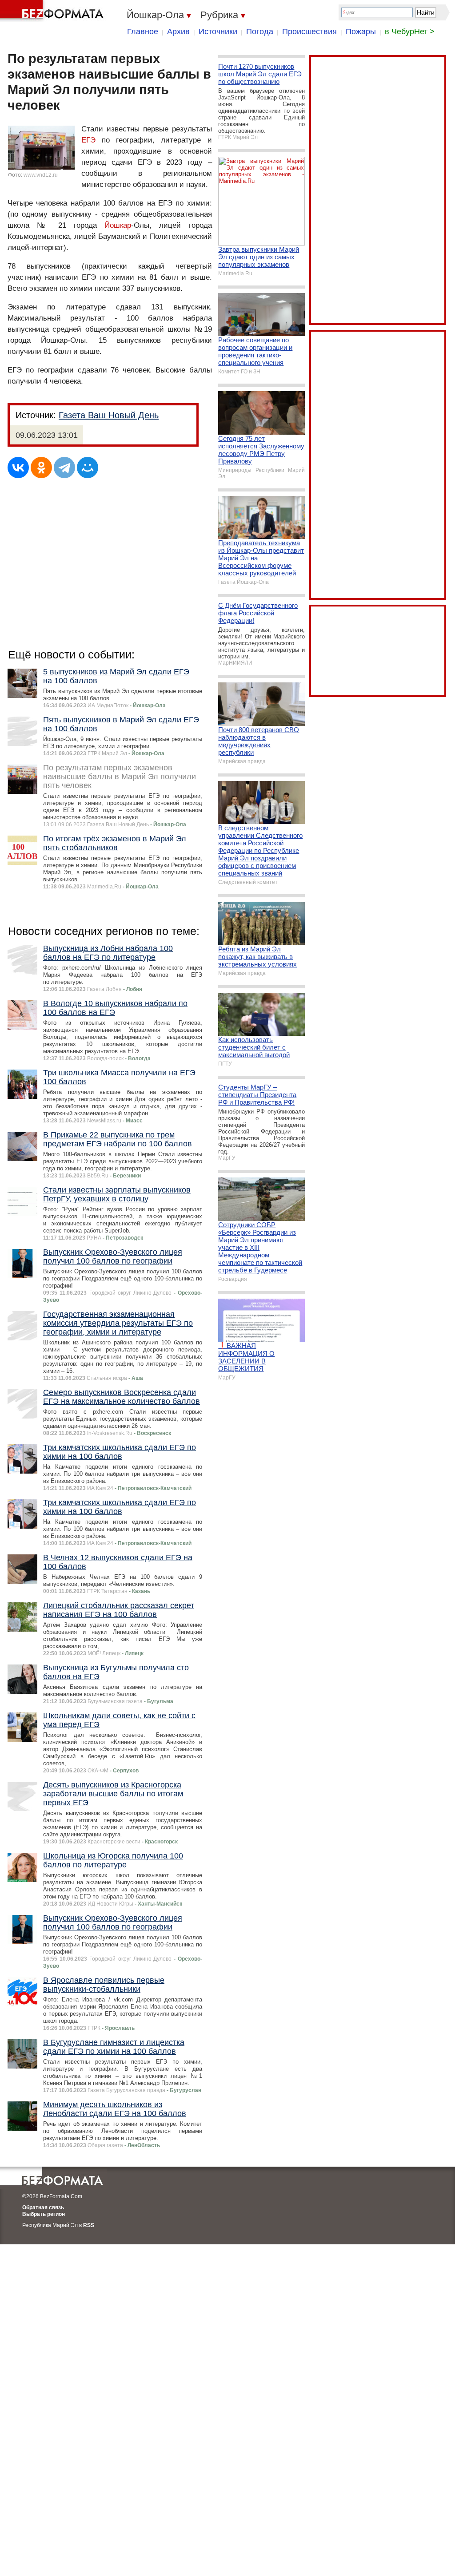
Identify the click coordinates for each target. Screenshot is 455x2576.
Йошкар (118, 225)
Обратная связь (43, 2207)
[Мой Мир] (88, 468)
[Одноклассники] (41, 468)
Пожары (361, 32)
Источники (218, 32)
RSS (89, 2225)
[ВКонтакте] (18, 468)
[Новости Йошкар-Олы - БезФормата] (53, 11)
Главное (143, 32)
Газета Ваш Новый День (109, 415)
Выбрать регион (44, 2214)
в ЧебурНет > (410, 32)
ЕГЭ (88, 140)
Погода (260, 32)
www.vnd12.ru (41, 175)
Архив (178, 32)
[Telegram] (64, 468)
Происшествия (309, 32)
